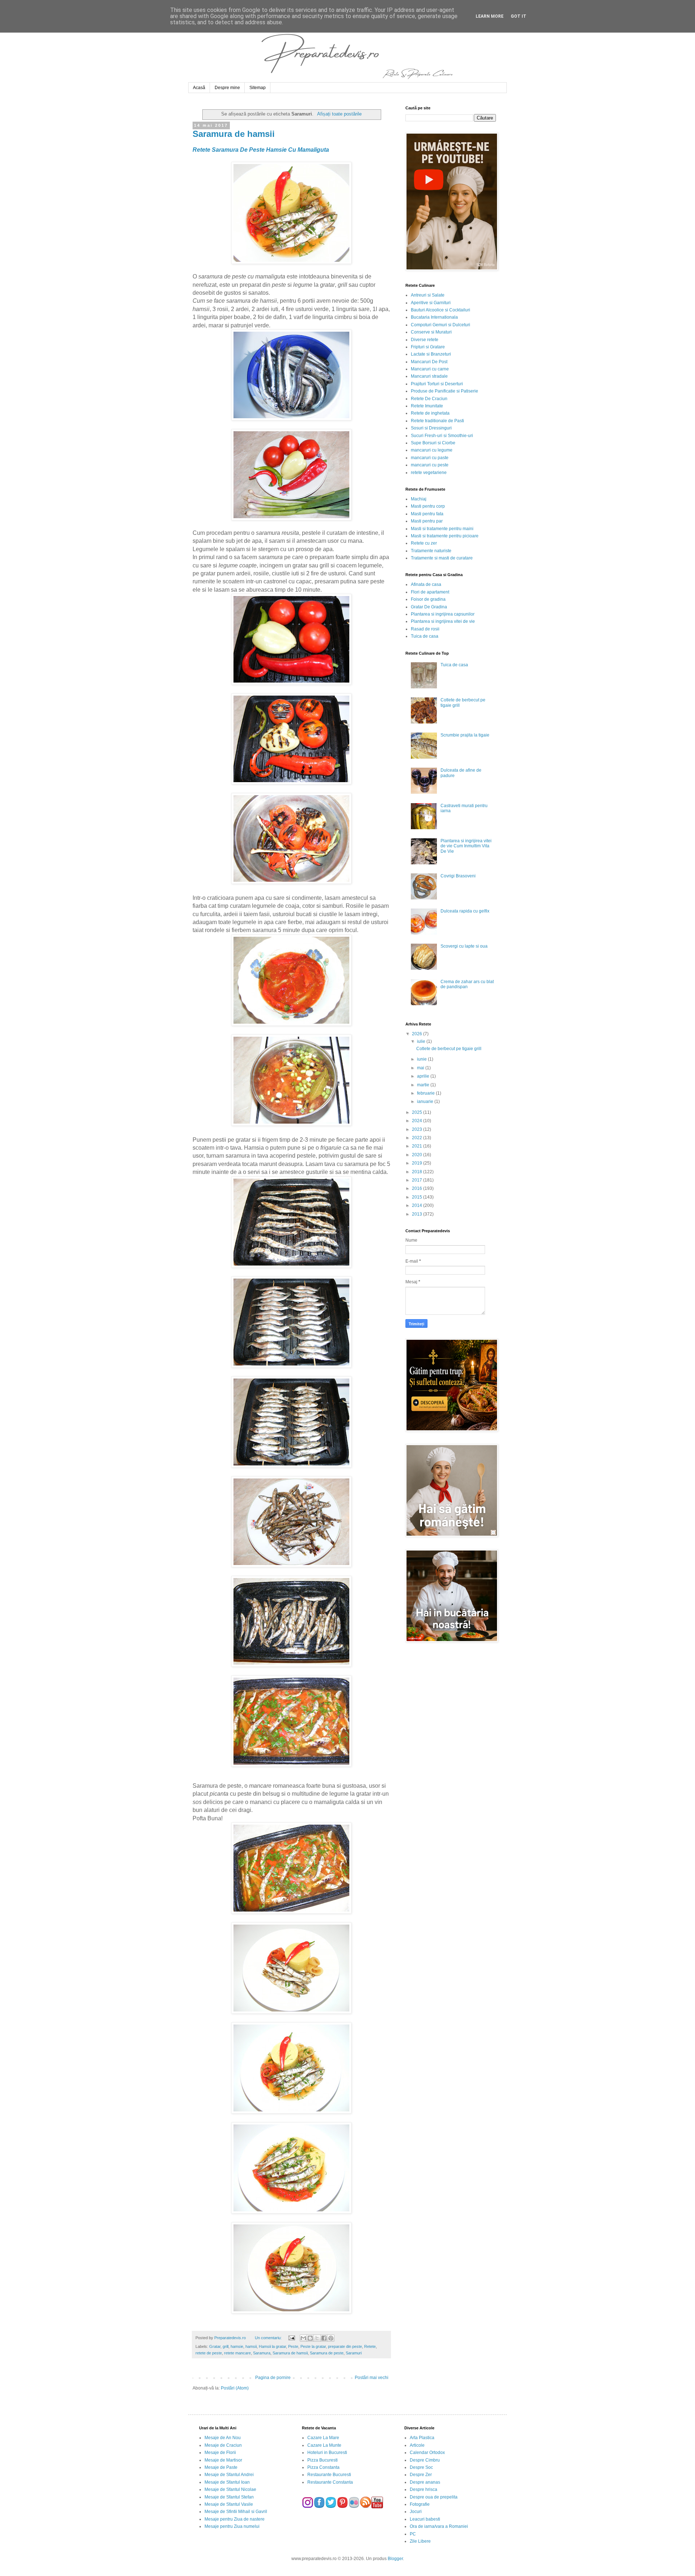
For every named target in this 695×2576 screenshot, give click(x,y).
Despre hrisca (424, 2489)
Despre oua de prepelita (434, 2497)
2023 (418, 1129)
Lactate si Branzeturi (431, 354)
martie (424, 1085)
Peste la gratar (313, 2346)
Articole (417, 2445)
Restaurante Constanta (330, 2482)
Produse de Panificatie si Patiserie (445, 391)
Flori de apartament (430, 592)
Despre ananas (425, 2482)
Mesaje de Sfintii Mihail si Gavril (236, 2512)
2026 (418, 1034)
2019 (418, 1163)
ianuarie (426, 1102)
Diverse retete (425, 340)
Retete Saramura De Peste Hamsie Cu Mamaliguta (261, 150)
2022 (418, 1138)
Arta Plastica (422, 2438)
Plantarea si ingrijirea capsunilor (443, 614)
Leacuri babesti (425, 2519)
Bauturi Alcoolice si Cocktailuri (441, 310)
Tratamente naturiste (431, 551)
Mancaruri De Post (429, 362)
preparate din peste (345, 2346)
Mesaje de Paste (221, 2467)
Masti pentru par (427, 521)
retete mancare (237, 2353)
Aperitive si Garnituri (431, 303)
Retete (370, 2346)
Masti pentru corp (428, 506)
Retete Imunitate (427, 406)
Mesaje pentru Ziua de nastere (235, 2519)
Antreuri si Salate (428, 295)
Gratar (215, 2346)
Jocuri (416, 2512)
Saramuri (354, 2353)
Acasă (199, 88)
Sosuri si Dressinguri (431, 428)
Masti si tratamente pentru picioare (445, 536)
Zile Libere (420, 2541)
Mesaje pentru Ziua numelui (232, 2526)
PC (413, 2534)
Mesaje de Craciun (223, 2445)
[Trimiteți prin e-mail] (303, 2338)
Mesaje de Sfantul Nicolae (230, 2489)
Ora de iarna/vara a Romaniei (439, 2526)
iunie (422, 1059)
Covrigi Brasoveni (458, 876)
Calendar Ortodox (427, 2453)
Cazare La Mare (323, 2438)
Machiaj (419, 499)
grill (226, 2346)
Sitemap (258, 88)
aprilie (424, 1076)
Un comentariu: (269, 2338)
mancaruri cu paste (430, 458)
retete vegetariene (429, 473)
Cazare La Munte (324, 2445)
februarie (426, 1093)
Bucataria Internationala (434, 317)
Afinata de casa (426, 584)
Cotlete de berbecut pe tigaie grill (449, 1049)
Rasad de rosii (425, 629)
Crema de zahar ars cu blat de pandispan (467, 984)
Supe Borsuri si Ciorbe (433, 443)
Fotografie (420, 2504)
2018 (418, 1172)
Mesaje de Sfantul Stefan (229, 2497)
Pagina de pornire (273, 2378)
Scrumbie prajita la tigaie (465, 735)
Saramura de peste (327, 2353)
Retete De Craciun (429, 399)
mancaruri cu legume (432, 450)
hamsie (237, 2346)
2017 (418, 1180)
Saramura (262, 2353)
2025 (418, 1112)
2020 (418, 1155)
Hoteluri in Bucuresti (327, 2453)
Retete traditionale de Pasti (437, 421)
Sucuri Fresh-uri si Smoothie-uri (442, 436)
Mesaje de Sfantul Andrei (229, 2475)
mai (421, 1068)
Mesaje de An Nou (223, 2438)
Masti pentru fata (427, 514)
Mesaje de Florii (220, 2453)
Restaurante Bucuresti (329, 2475)
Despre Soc (421, 2467)
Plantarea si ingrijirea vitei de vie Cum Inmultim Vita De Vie (466, 846)
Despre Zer (421, 2475)
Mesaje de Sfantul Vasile (229, 2504)
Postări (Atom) (235, 2388)
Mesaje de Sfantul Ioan (227, 2482)
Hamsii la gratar (272, 2346)
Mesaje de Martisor (223, 2460)
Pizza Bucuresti (323, 2460)
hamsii (251, 2346)
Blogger (395, 2559)
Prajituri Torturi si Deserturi (437, 384)
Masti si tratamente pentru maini (442, 529)
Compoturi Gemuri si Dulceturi (441, 325)
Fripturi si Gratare (428, 347)
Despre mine (227, 88)
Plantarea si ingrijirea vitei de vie (443, 621)
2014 (418, 1205)
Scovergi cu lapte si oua (464, 946)
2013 (418, 1214)
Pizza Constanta (323, 2467)
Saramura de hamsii (234, 134)
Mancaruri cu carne (430, 369)
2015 (418, 1197)
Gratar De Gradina (429, 607)
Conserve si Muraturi (431, 332)
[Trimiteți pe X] (317, 2338)
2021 (418, 1146)
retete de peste (209, 2353)
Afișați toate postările (339, 114)
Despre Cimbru (425, 2460)
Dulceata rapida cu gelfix (465, 911)
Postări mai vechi (372, 2378)
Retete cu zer (424, 543)
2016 (418, 1188)
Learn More (490, 16)
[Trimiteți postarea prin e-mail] (291, 2338)
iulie (422, 1041)
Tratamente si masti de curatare (442, 558)
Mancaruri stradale (429, 376)
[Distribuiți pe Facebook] (324, 2338)
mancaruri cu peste (430, 465)
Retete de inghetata (430, 413)
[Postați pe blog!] (310, 2338)
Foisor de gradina (428, 599)
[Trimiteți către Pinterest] (331, 2338)
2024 (418, 1121)
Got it (519, 16)
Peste (293, 2346)
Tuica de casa (425, 636)
